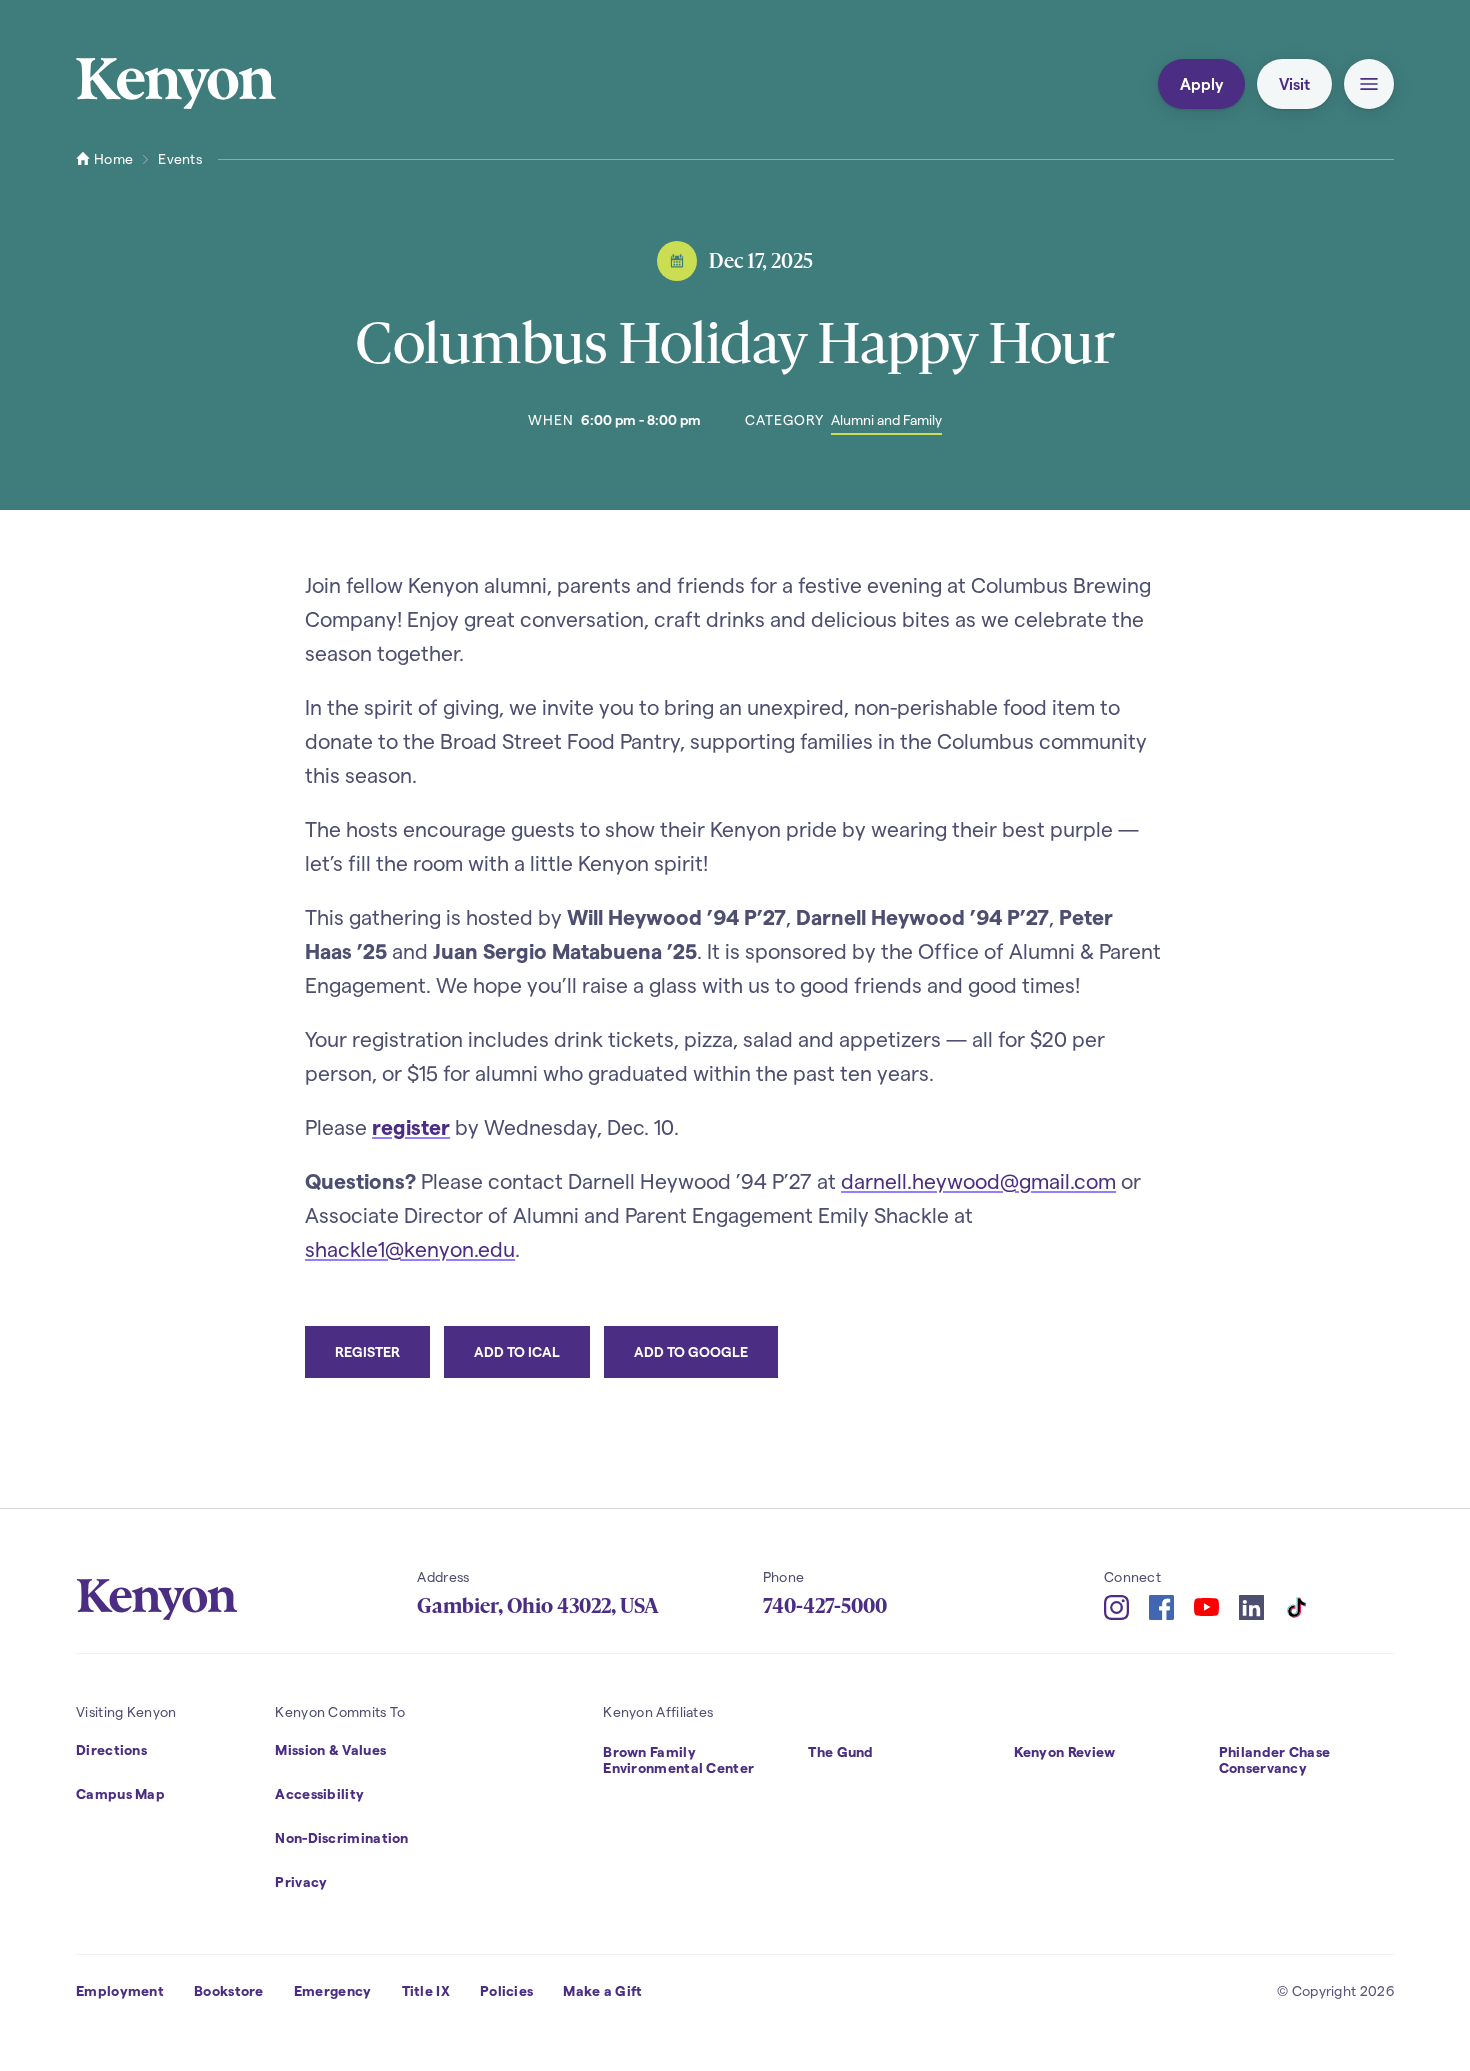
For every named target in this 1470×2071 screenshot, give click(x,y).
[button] (1369, 84)
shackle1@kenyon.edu (410, 1248)
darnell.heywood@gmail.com (978, 1180)
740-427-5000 (825, 1606)
